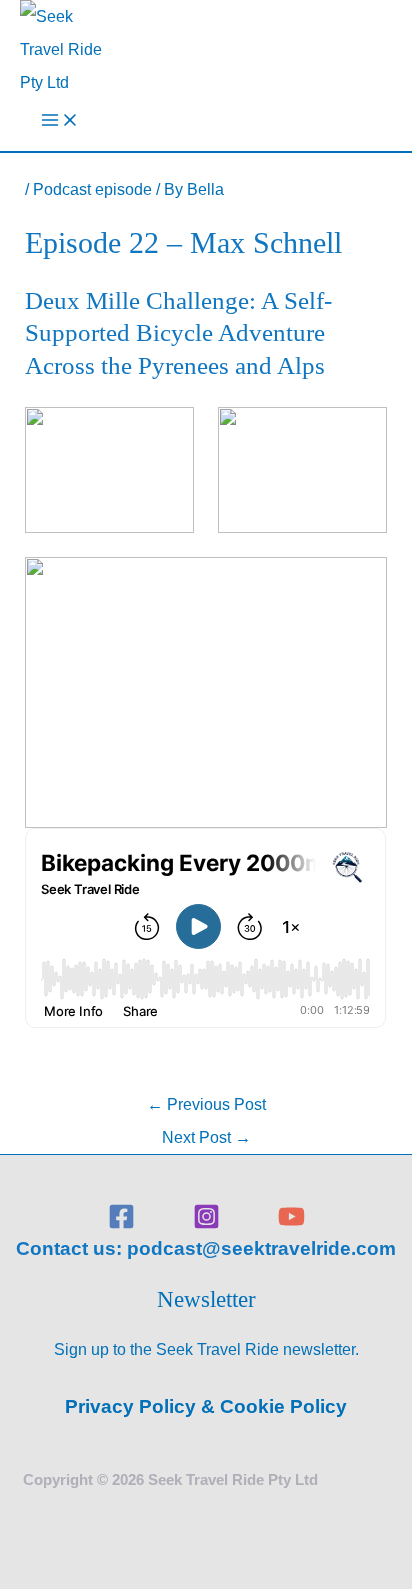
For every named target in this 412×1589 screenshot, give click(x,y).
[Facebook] (121, 1224)
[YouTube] (291, 1224)
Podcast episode (92, 189)
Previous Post (206, 1104)
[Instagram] (206, 1224)
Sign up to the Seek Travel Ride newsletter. (206, 1349)
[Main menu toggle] (60, 124)
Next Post (206, 1137)
